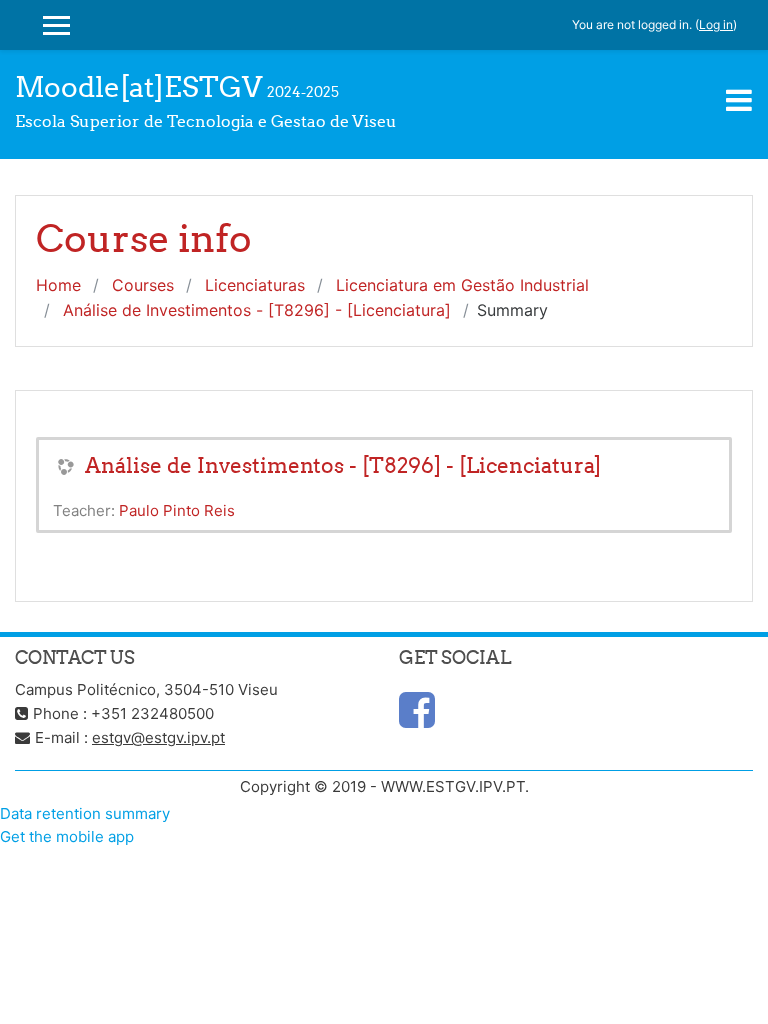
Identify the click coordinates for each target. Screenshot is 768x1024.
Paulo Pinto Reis (177, 510)
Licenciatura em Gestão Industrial (462, 285)
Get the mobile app (67, 836)
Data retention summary (85, 813)
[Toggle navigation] (739, 100)
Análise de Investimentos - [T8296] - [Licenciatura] (257, 310)
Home (58, 285)
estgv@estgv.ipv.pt (158, 737)
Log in (716, 24)
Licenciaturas (255, 285)
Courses (143, 285)
